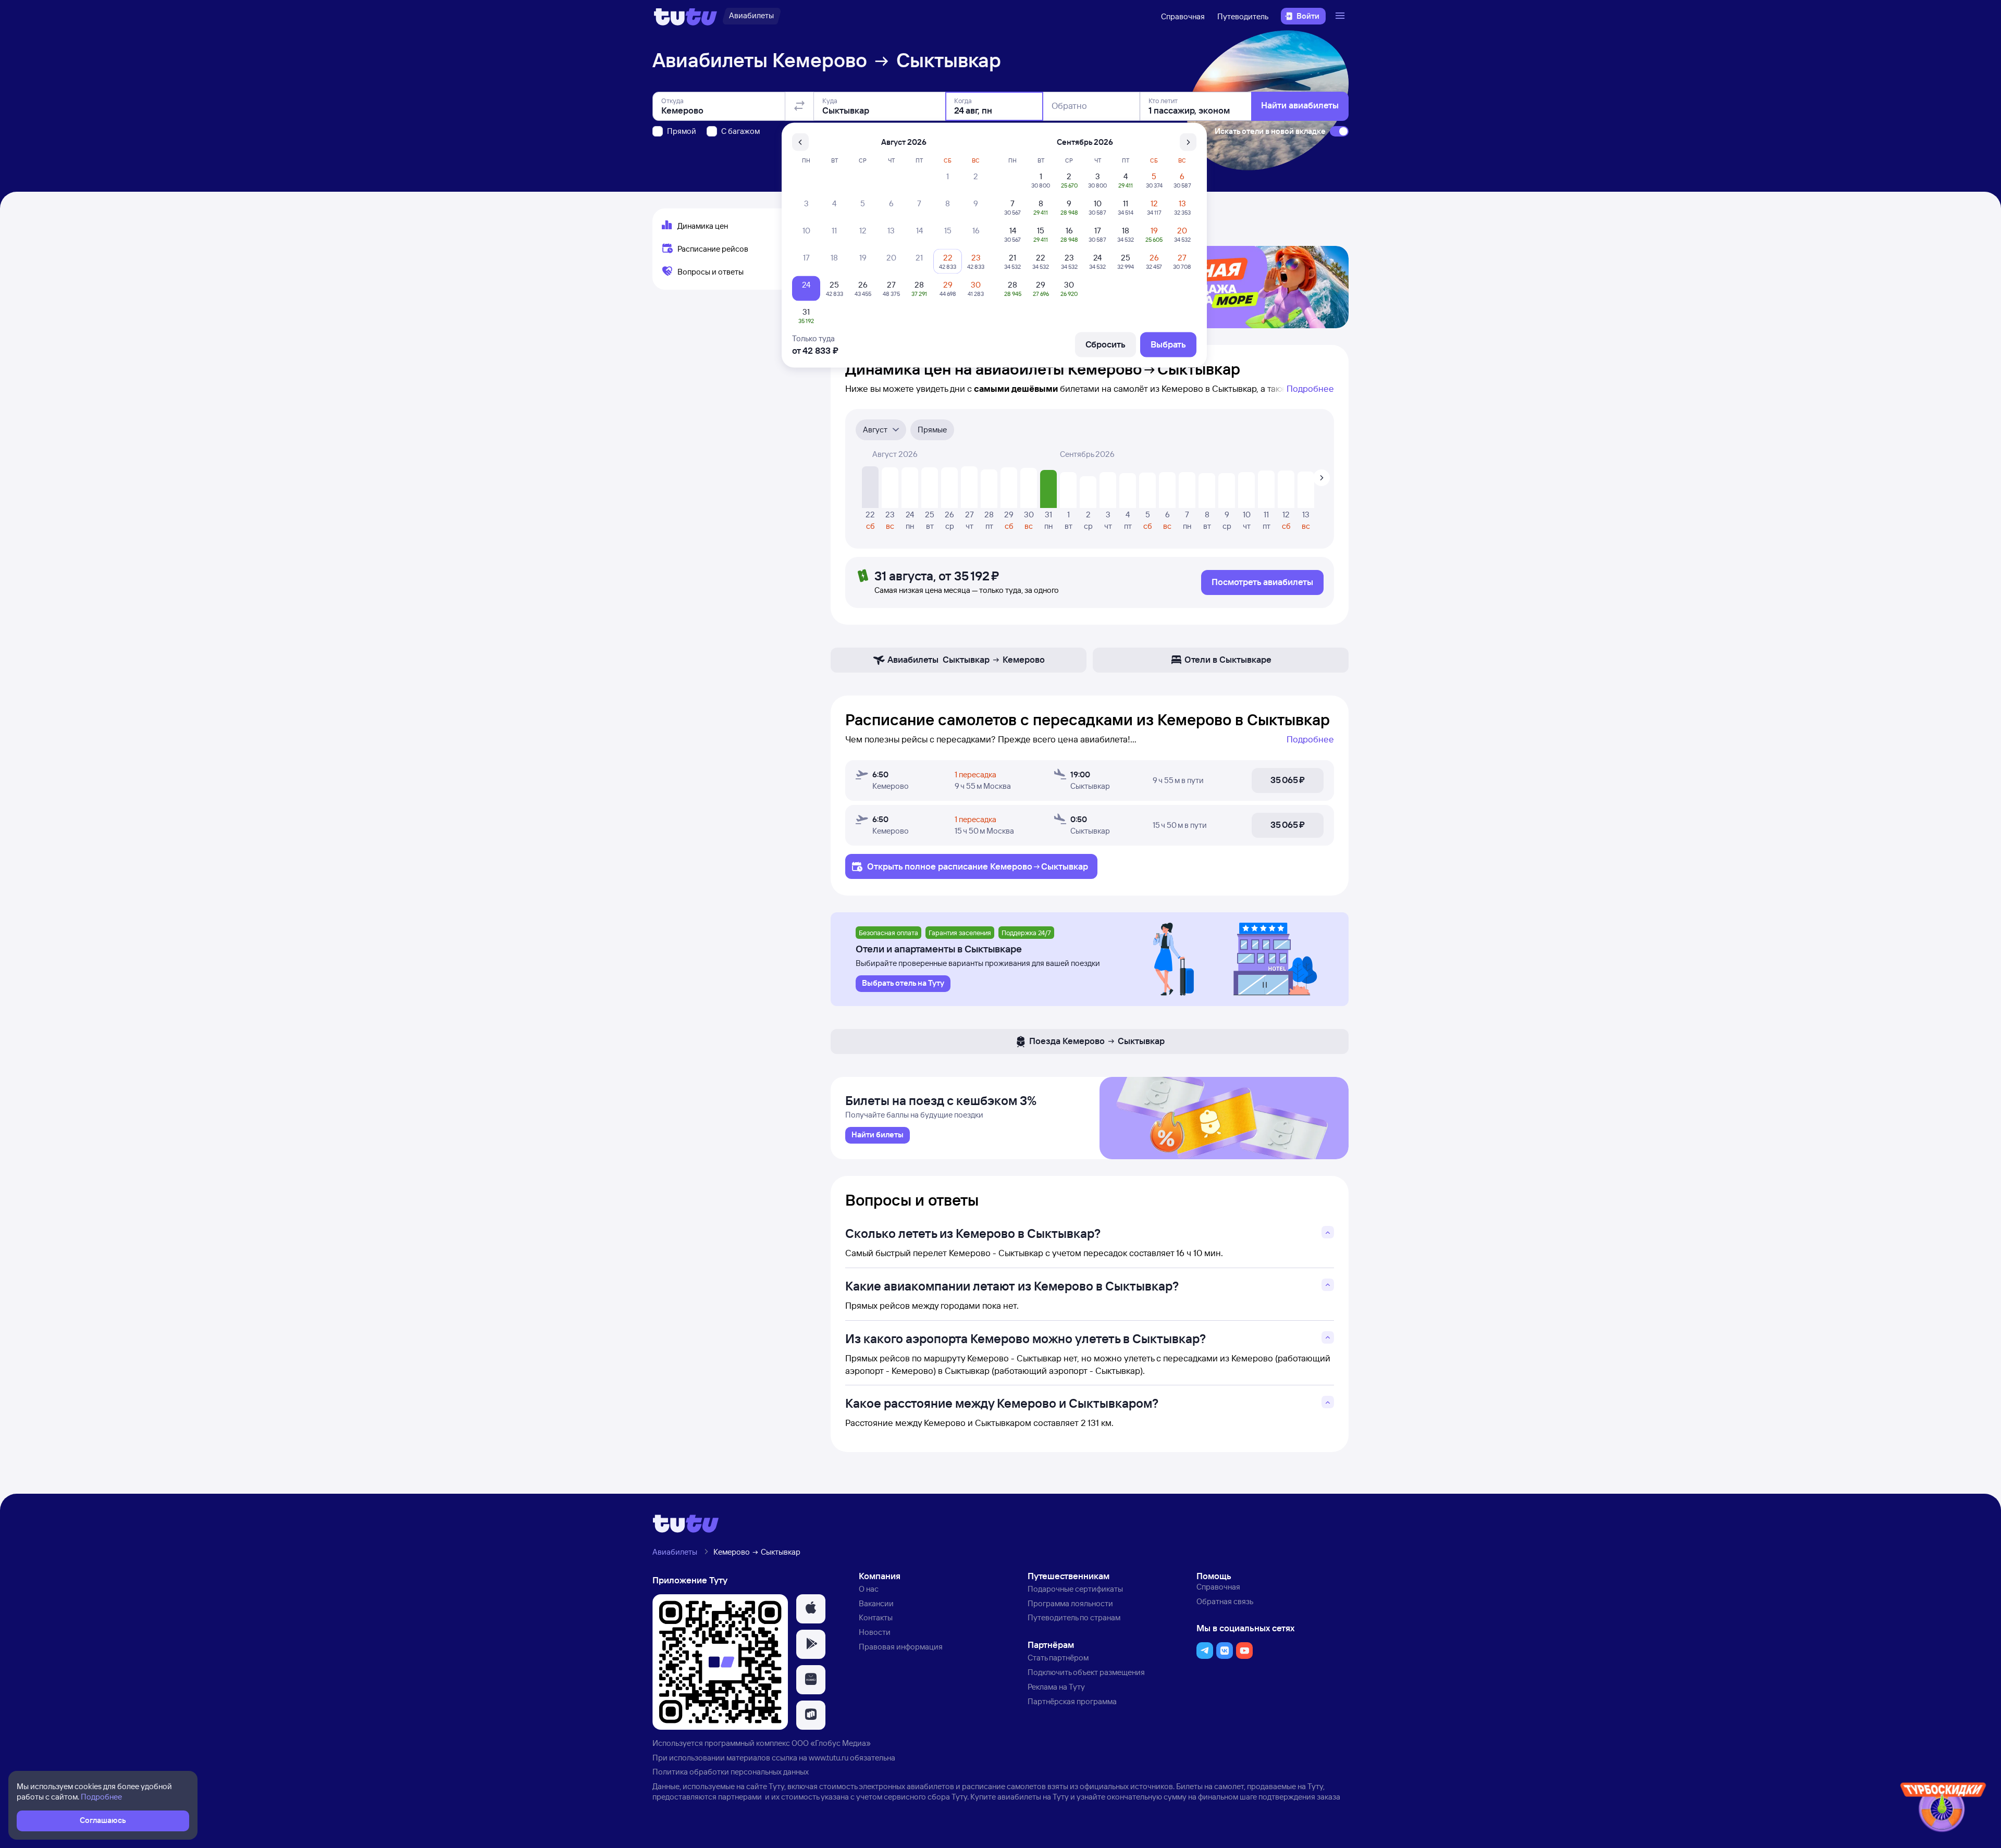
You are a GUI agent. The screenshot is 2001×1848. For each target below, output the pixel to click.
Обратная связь (1225, 1601)
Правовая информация (901, 1647)
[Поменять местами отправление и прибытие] (799, 106)
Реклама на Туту (1056, 1687)
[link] (878, 1135)
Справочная (1183, 16)
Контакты (876, 1617)
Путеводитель (1243, 16)
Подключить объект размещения (1086, 1672)
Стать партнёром (1058, 1658)
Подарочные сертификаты (1075, 1589)
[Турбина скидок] (1943, 1809)
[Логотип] (685, 16)
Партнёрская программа (1072, 1701)
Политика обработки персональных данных (731, 1772)
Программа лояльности (1070, 1603)
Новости (875, 1632)
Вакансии (876, 1603)
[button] (811, 1609)
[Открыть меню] (1341, 16)
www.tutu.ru (829, 1758)
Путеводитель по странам (1074, 1617)
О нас (869, 1589)
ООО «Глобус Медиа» (831, 1743)
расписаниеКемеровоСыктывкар (1013, 866)
